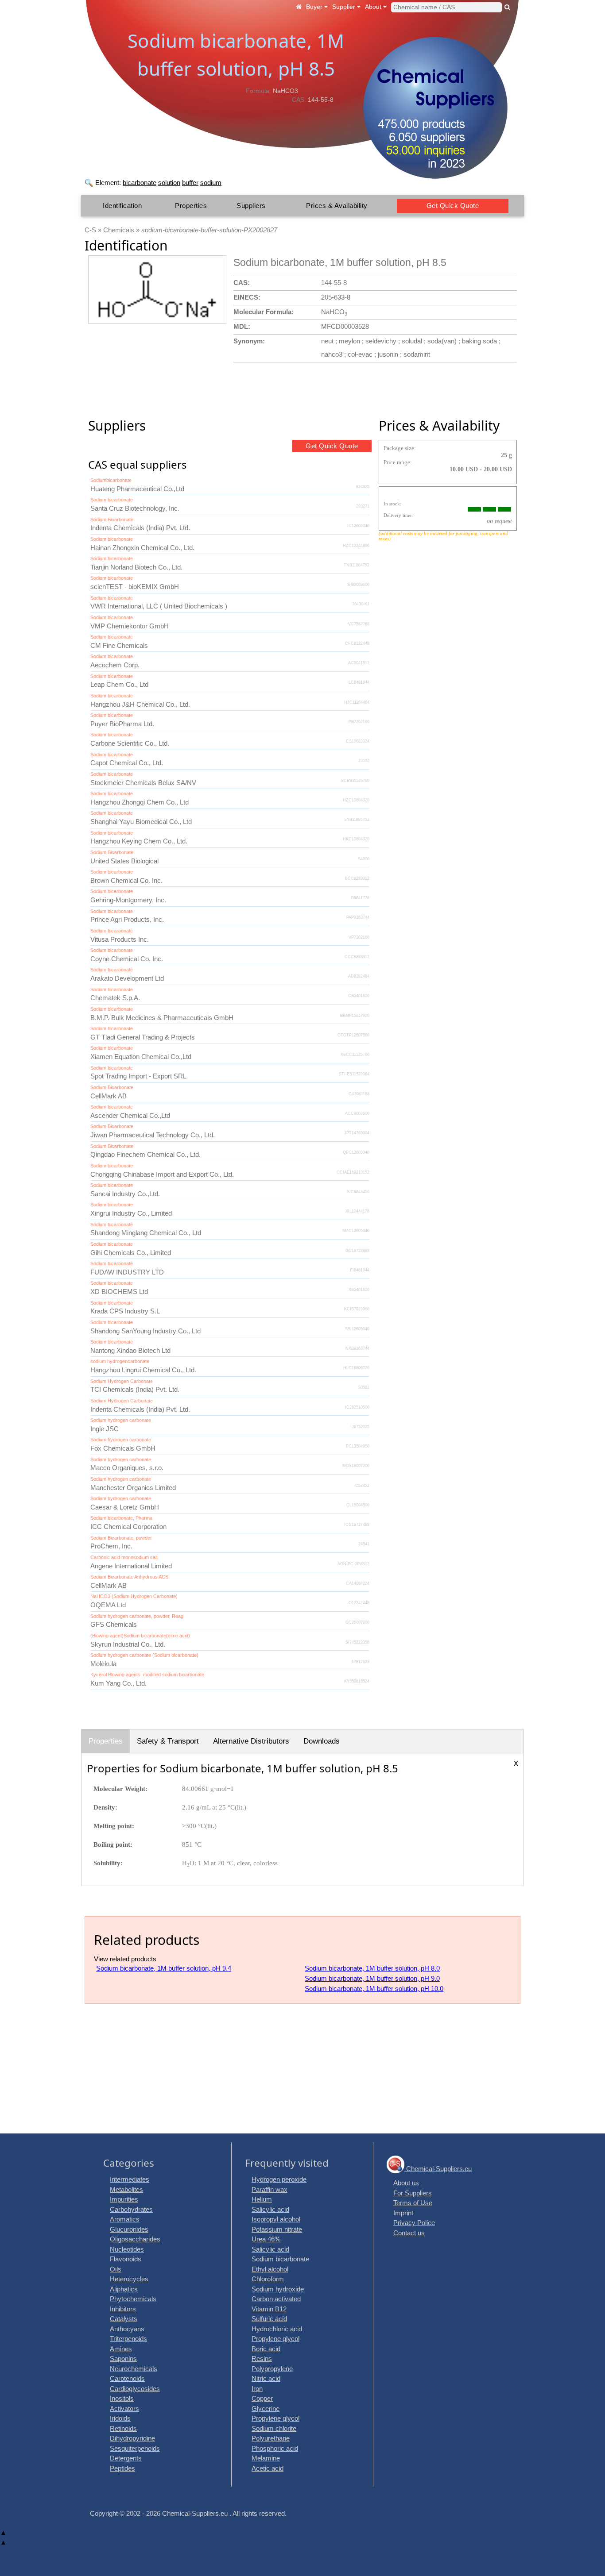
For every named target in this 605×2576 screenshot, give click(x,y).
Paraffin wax (270, 2189)
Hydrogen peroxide (279, 2179)
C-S (90, 230)
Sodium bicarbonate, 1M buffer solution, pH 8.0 (372, 1968)
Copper (262, 2398)
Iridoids (120, 2418)
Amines (121, 2349)
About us (406, 2183)
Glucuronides (129, 2229)
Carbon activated (276, 2299)
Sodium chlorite (274, 2428)
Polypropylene (272, 2369)
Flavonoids (126, 2259)
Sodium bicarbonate (280, 2259)
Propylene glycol (275, 2339)
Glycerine (266, 2409)
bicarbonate (140, 183)
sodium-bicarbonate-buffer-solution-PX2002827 (209, 230)
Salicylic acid (270, 2209)
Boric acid (266, 2349)
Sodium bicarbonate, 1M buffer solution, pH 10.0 (374, 1989)
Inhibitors (123, 2309)
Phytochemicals (133, 2299)
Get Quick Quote (453, 206)
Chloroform (268, 2279)
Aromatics (125, 2219)
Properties (191, 206)
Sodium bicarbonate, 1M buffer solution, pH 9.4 (164, 1968)
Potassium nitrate (277, 2229)
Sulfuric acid (269, 2319)
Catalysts (124, 2319)
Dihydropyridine (132, 2438)
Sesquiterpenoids (135, 2448)
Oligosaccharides (135, 2239)
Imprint (403, 2213)
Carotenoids (127, 2378)
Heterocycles (129, 2279)
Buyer (315, 7)
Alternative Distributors (251, 1741)
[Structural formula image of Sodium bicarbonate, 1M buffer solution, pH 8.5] (157, 290)
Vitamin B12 (269, 2309)
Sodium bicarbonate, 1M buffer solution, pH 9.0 (372, 1978)
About (374, 7)
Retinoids (123, 2428)
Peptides (122, 2468)
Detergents (126, 2458)
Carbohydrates (131, 2209)
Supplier (345, 7)
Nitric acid (266, 2378)
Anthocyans (127, 2329)
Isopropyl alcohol (276, 2219)
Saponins (123, 2358)
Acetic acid (268, 2468)
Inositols (122, 2398)
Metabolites (126, 2189)
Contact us (409, 2233)
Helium (262, 2199)
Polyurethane (271, 2438)
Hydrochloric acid (277, 2329)
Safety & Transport (168, 1741)
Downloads (322, 1741)
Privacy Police (414, 2223)
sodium (211, 183)
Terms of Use (413, 2203)
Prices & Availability (337, 206)
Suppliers (251, 206)
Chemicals (119, 230)
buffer (190, 183)
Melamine (266, 2458)
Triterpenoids (128, 2339)
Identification (122, 206)
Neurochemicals (134, 2369)
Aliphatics (124, 2289)
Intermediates (130, 2179)
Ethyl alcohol (270, 2269)
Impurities (124, 2199)
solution (169, 183)
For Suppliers (413, 2193)
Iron (257, 2389)
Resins (262, 2358)
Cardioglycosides (135, 2389)
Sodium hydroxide (278, 2289)
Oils (116, 2269)
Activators (124, 2409)
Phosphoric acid (275, 2448)
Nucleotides (127, 2249)
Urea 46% (266, 2239)
